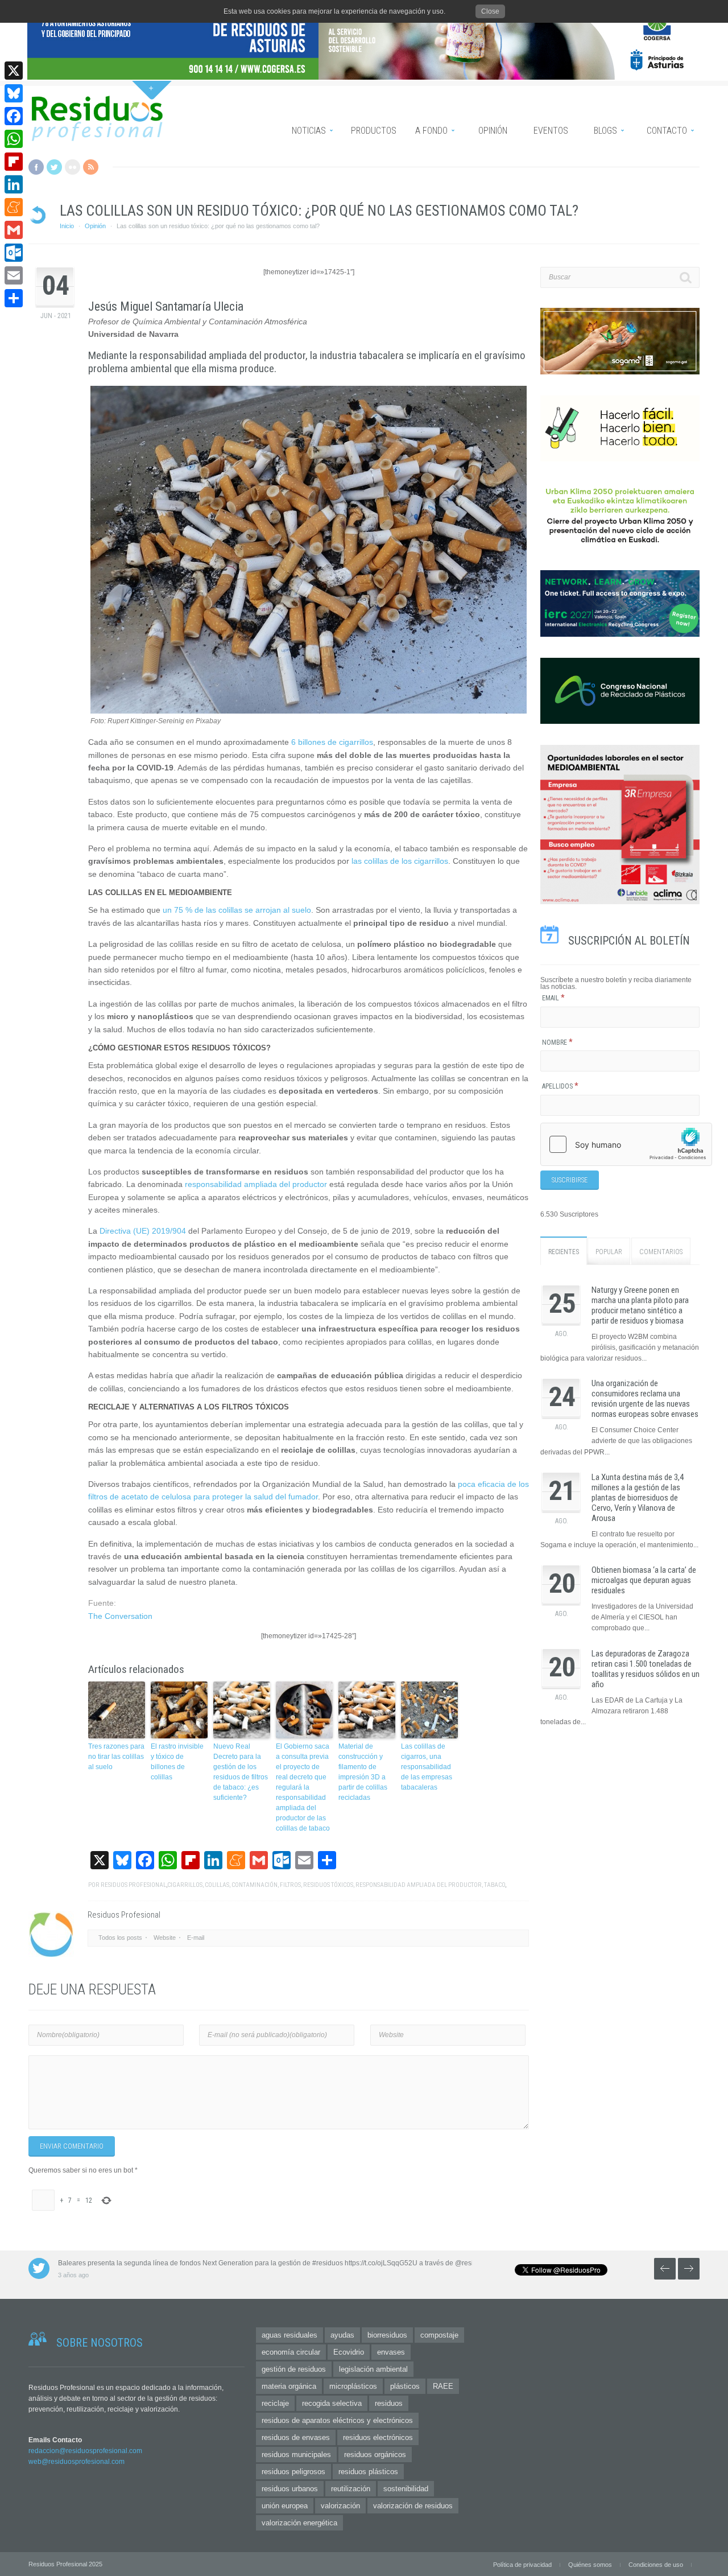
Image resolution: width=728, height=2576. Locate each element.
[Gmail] (14, 230)
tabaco (495, 1885)
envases (391, 2352)
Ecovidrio (349, 2352)
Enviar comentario (72, 2146)
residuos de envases (296, 2437)
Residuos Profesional (133, 1885)
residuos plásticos (368, 2472)
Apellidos (560, 1086)
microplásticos (353, 2386)
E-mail (196, 1938)
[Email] (14, 275)
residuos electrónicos (378, 2437)
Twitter (54, 167)
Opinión (95, 226)
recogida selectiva (332, 2403)
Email (553, 998)
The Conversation (120, 1616)
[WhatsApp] (14, 139)
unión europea (285, 2506)
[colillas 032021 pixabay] (309, 711)
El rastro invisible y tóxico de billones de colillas (177, 1762)
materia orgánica (289, 2386)
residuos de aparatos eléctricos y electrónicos (337, 2420)
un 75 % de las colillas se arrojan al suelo (237, 910)
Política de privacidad (522, 2565)
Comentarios (661, 1252)
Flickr (73, 167)
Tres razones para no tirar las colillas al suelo (116, 1757)
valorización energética (299, 2523)
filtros (290, 1885)
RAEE (443, 2386)
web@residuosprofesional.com (76, 2462)
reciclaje (275, 2403)
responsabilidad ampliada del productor (256, 1184)
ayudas (342, 2335)
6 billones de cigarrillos (332, 742)
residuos (389, 2403)
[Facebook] (14, 116)
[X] (14, 71)
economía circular (291, 2352)
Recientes (564, 1252)
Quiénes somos (590, 2565)
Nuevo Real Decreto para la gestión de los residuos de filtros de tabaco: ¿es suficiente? (241, 1772)
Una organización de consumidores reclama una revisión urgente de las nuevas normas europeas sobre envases (645, 1399)
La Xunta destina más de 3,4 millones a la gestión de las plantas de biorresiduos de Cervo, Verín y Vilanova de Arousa (638, 1498)
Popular (609, 1252)
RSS (91, 167)
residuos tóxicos (328, 1885)
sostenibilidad (406, 2489)
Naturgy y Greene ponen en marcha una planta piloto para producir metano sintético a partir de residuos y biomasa (640, 1305)
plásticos (405, 2386)
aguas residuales (289, 2335)
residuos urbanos (290, 2489)
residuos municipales (296, 2455)
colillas (217, 1885)
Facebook (36, 167)
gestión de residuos (294, 2369)
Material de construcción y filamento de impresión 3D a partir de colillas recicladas (363, 1772)
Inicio (67, 226)
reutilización (351, 2489)
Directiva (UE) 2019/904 (143, 1231)
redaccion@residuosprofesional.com (85, 2451)
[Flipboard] (14, 162)
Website (165, 1938)
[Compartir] (14, 298)
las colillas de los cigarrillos (400, 861)
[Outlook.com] (14, 253)
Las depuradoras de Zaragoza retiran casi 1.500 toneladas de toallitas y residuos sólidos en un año (646, 1669)
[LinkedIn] (14, 184)
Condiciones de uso (656, 2565)
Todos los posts (120, 1938)
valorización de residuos (413, 2506)
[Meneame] (14, 207)
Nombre (557, 1042)
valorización (340, 2506)
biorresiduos (387, 2335)
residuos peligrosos (293, 2472)
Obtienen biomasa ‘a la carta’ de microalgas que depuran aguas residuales (644, 1580)
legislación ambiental (373, 2369)
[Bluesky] (14, 93)
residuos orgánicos (375, 2455)
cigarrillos (185, 1885)
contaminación (255, 1885)
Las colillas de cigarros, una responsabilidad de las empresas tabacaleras (427, 1767)
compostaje (439, 2335)
